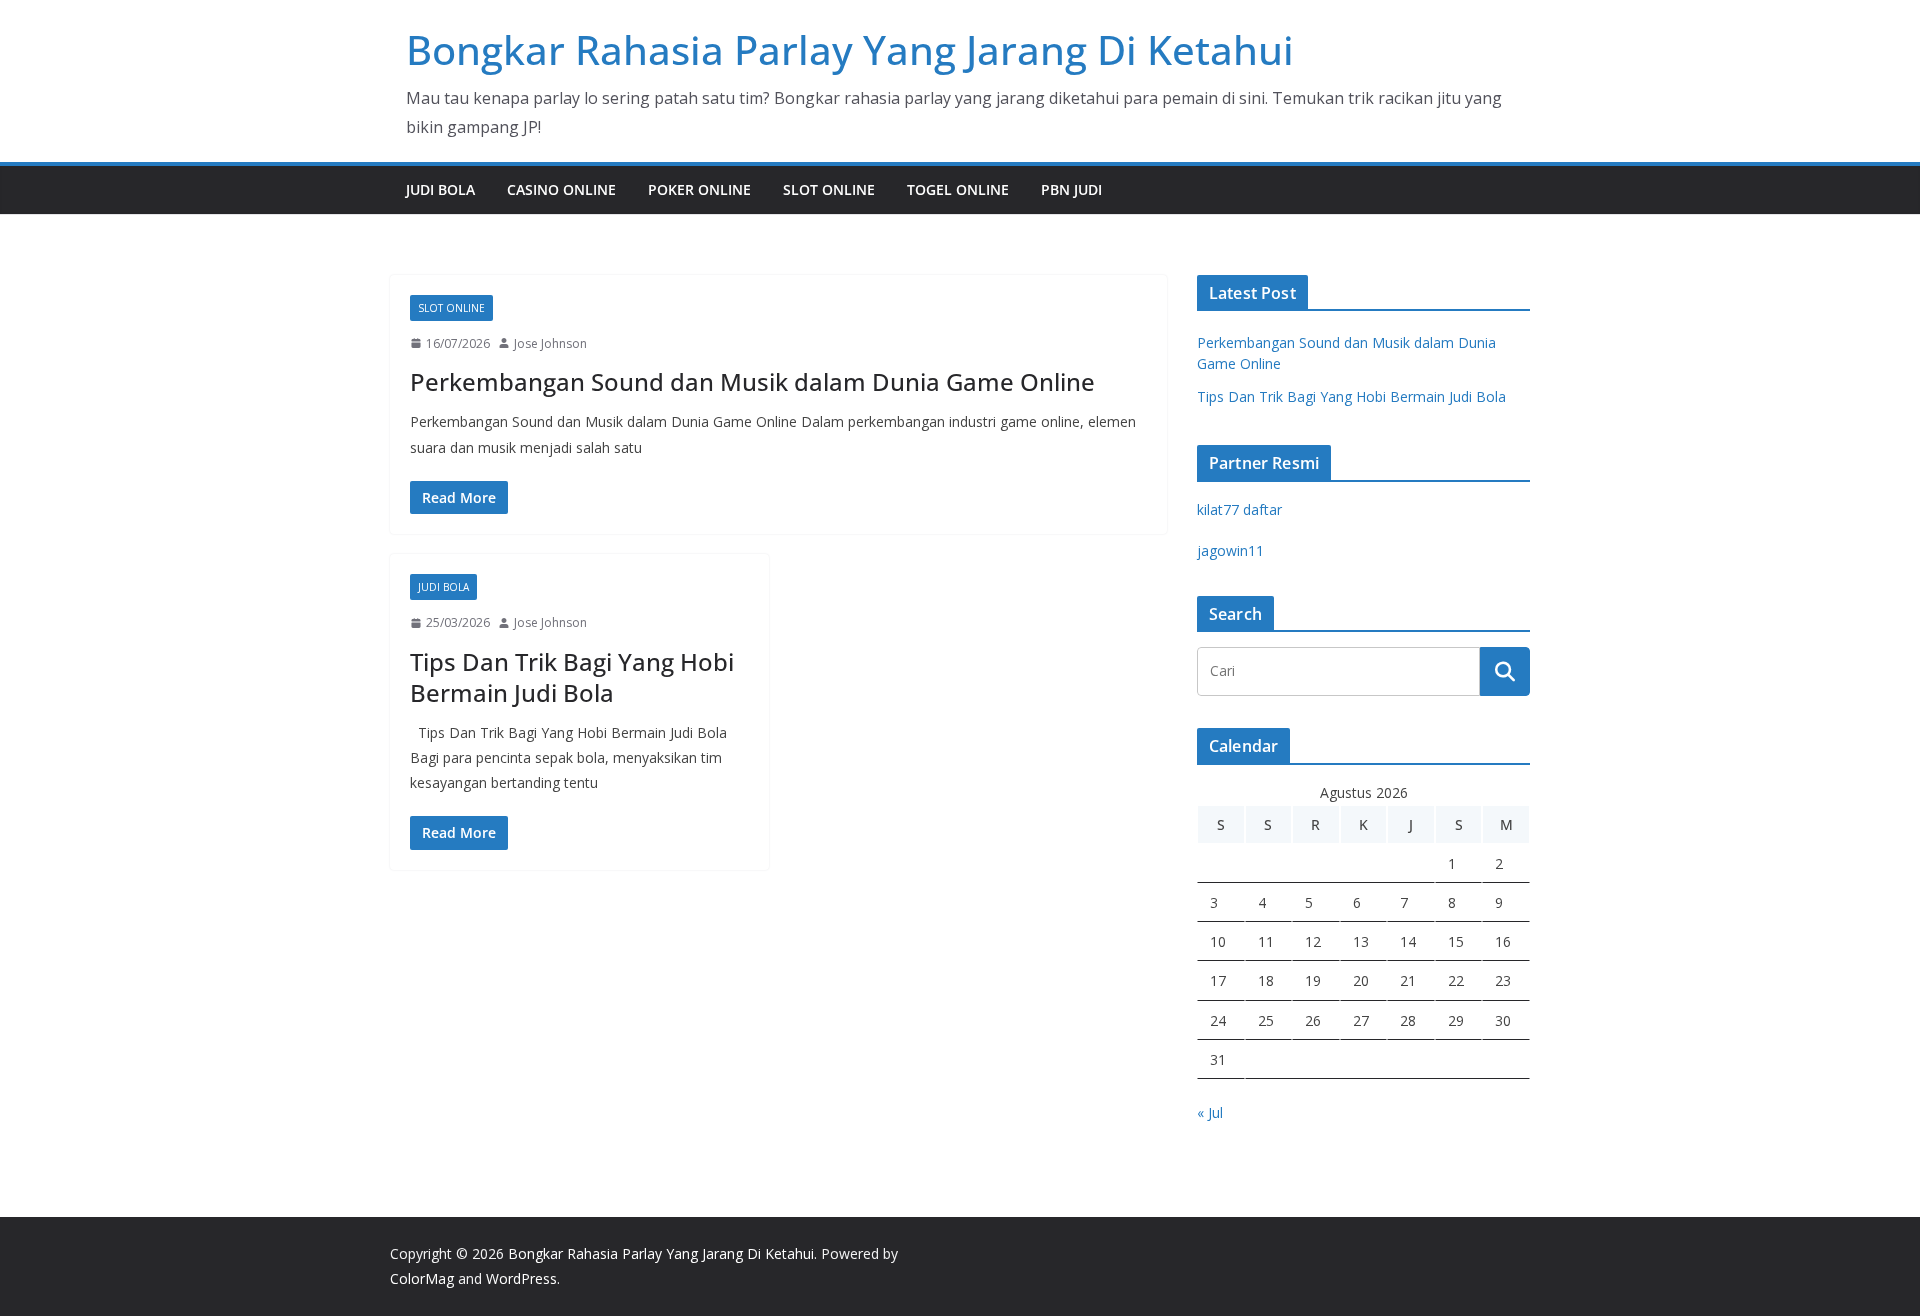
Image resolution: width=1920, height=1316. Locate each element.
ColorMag (422, 1278)
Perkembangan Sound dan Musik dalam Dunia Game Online (752, 381)
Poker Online (699, 189)
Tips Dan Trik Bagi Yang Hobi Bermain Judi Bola (572, 677)
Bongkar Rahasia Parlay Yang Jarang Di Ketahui (850, 49)
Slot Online (829, 189)
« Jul (1210, 1112)
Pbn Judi (1071, 189)
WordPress (521, 1278)
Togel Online (958, 189)
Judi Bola (440, 189)
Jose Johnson (550, 343)
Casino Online (561, 189)
